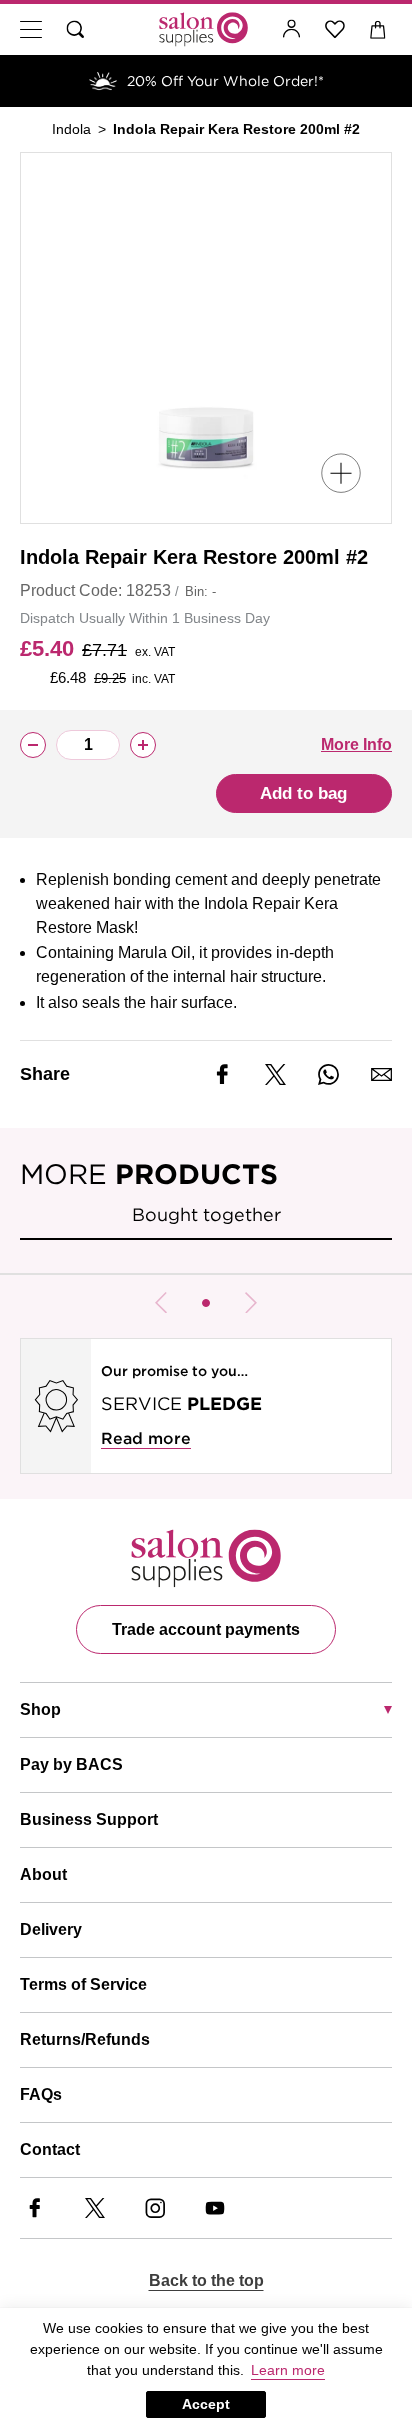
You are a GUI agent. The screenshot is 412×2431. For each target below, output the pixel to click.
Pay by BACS (71, 1764)
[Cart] (378, 29)
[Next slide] (251, 1303)
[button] (206, 1303)
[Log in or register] (292, 29)
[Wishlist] (335, 29)
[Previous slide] (161, 1303)
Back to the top (206, 2280)
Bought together (206, 1214)
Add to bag (303, 793)
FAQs (41, 2094)
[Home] (203, 29)
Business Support (89, 1819)
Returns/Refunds (85, 2039)
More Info (356, 744)
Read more (146, 1438)
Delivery (51, 1929)
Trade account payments (206, 1629)
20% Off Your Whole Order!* (225, 81)
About (43, 1874)
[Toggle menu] (31, 29)
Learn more (288, 2370)
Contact (50, 2149)
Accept (206, 2404)
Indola (71, 129)
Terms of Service (83, 1984)
